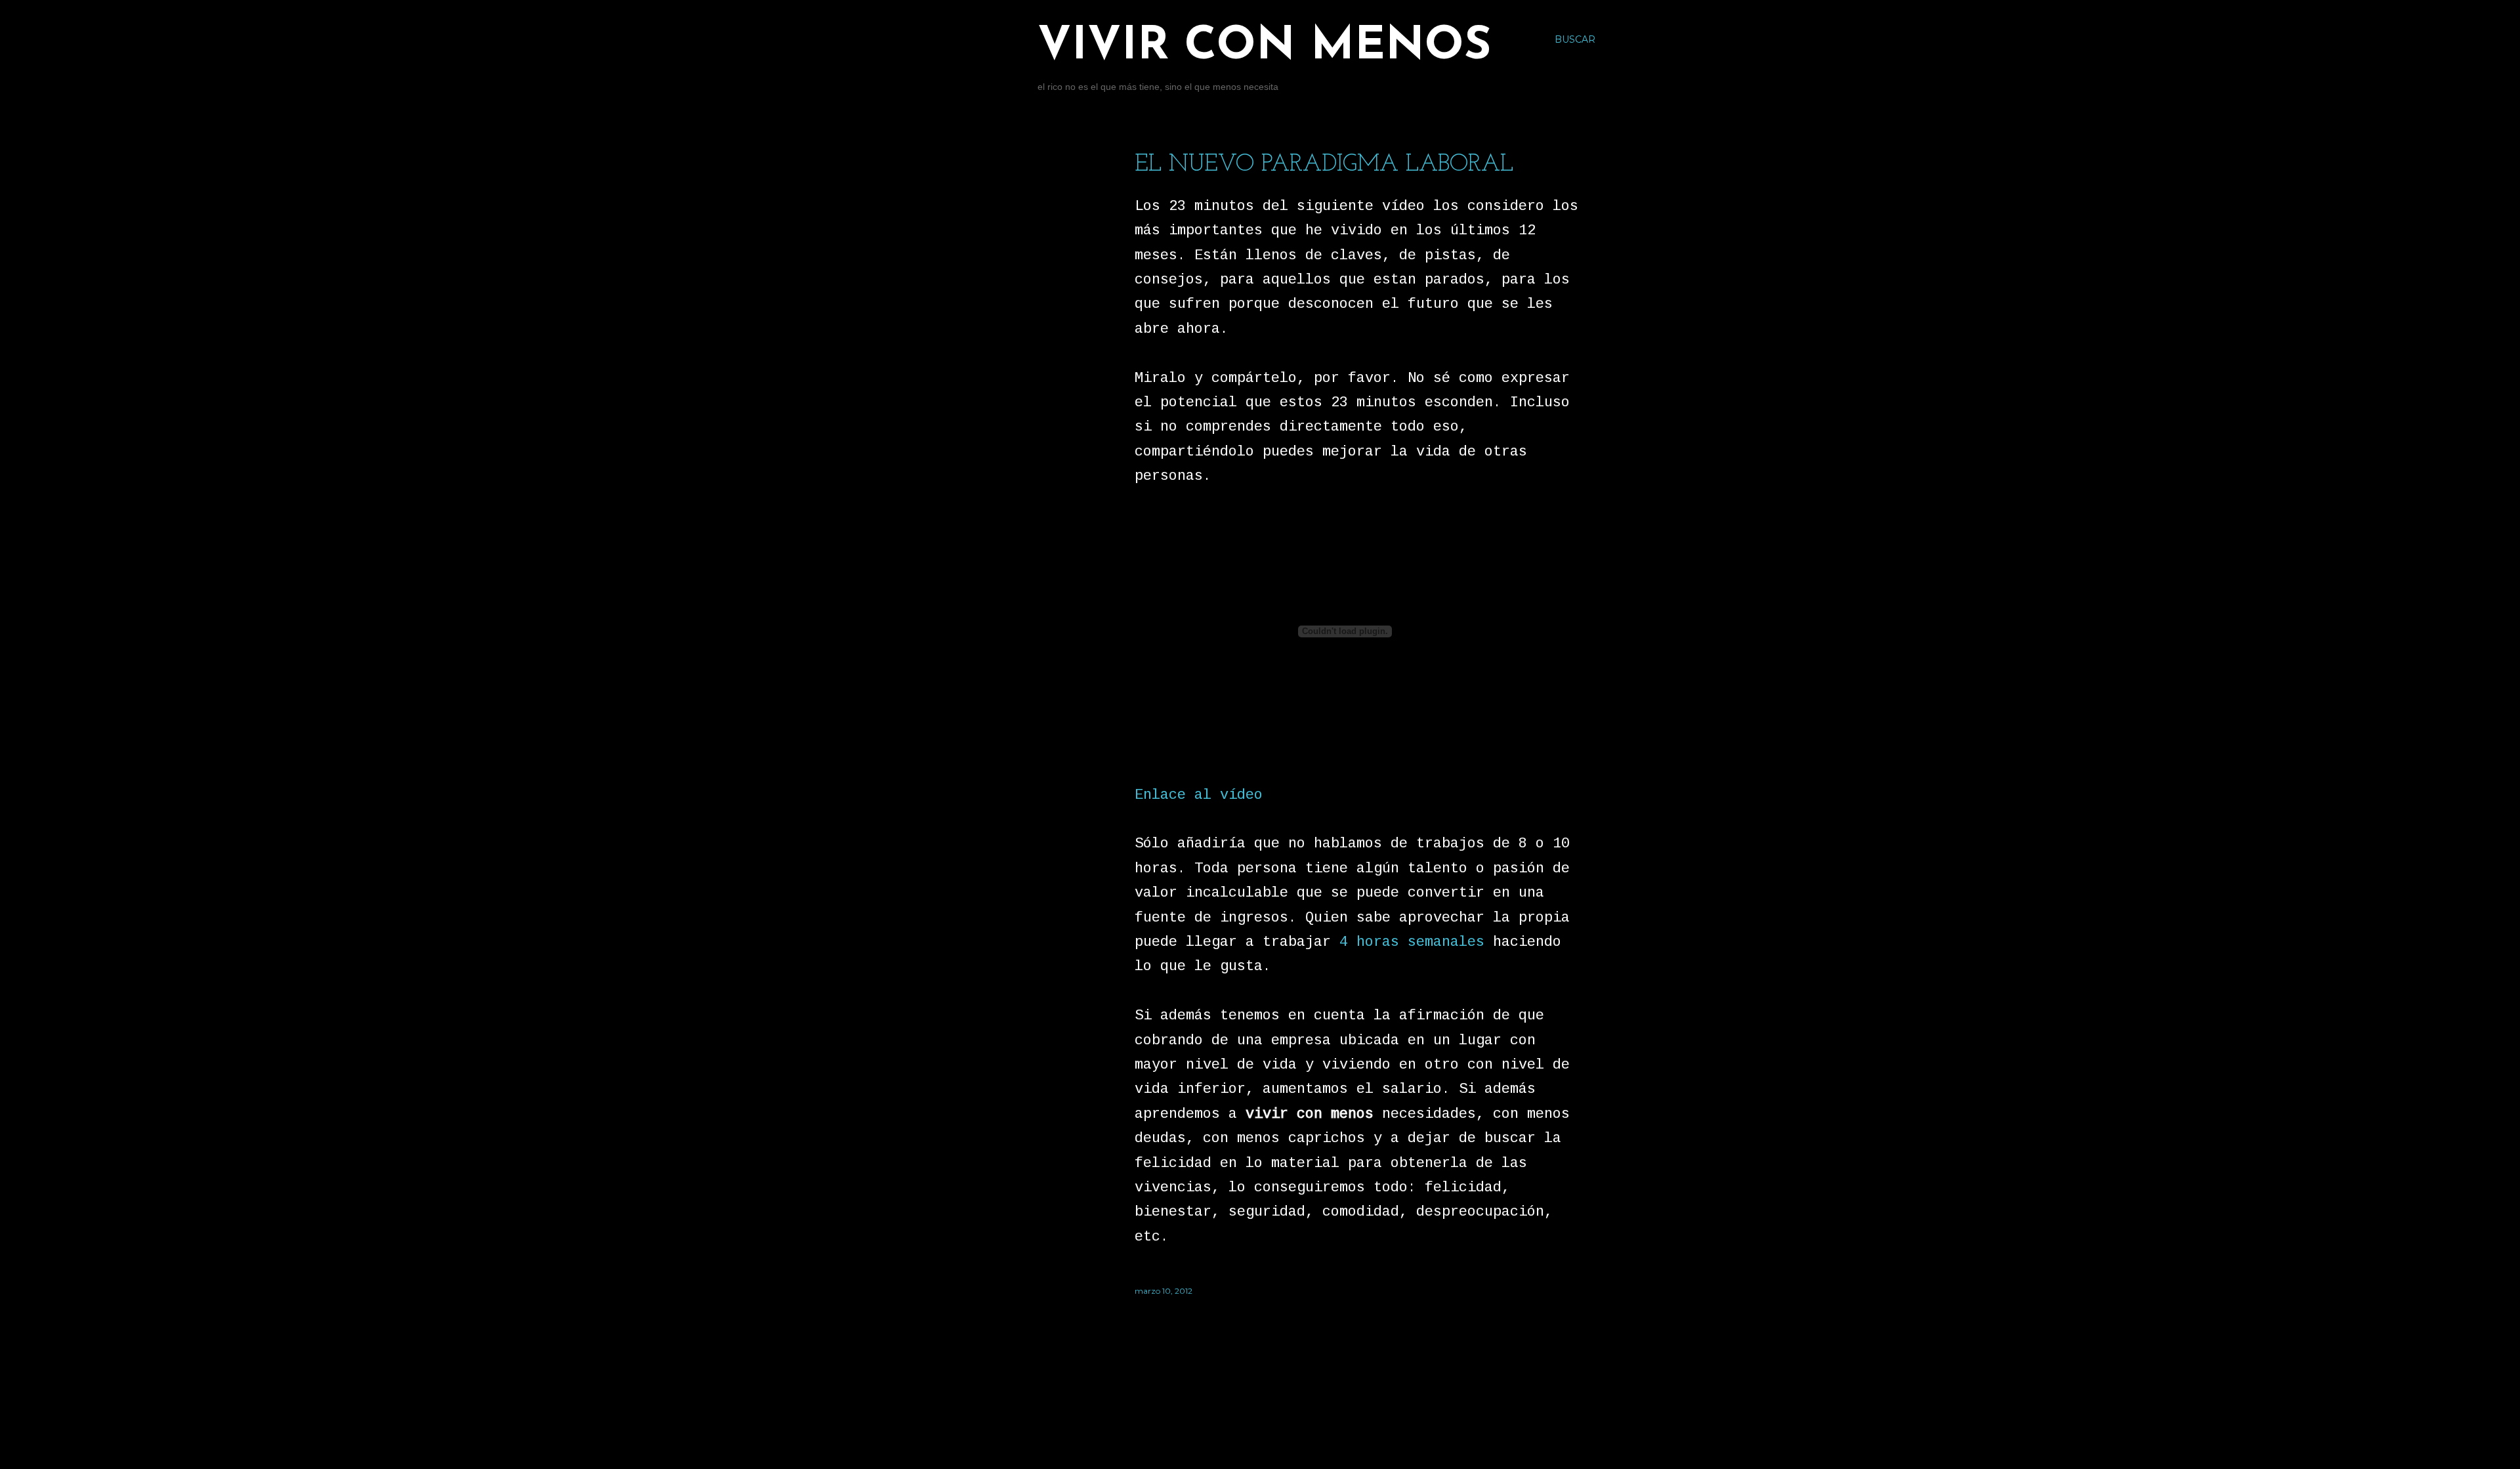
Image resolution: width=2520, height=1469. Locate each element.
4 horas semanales (1412, 942)
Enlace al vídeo (1199, 795)
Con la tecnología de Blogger (1304, 1406)
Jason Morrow (1331, 1431)
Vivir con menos (1264, 47)
